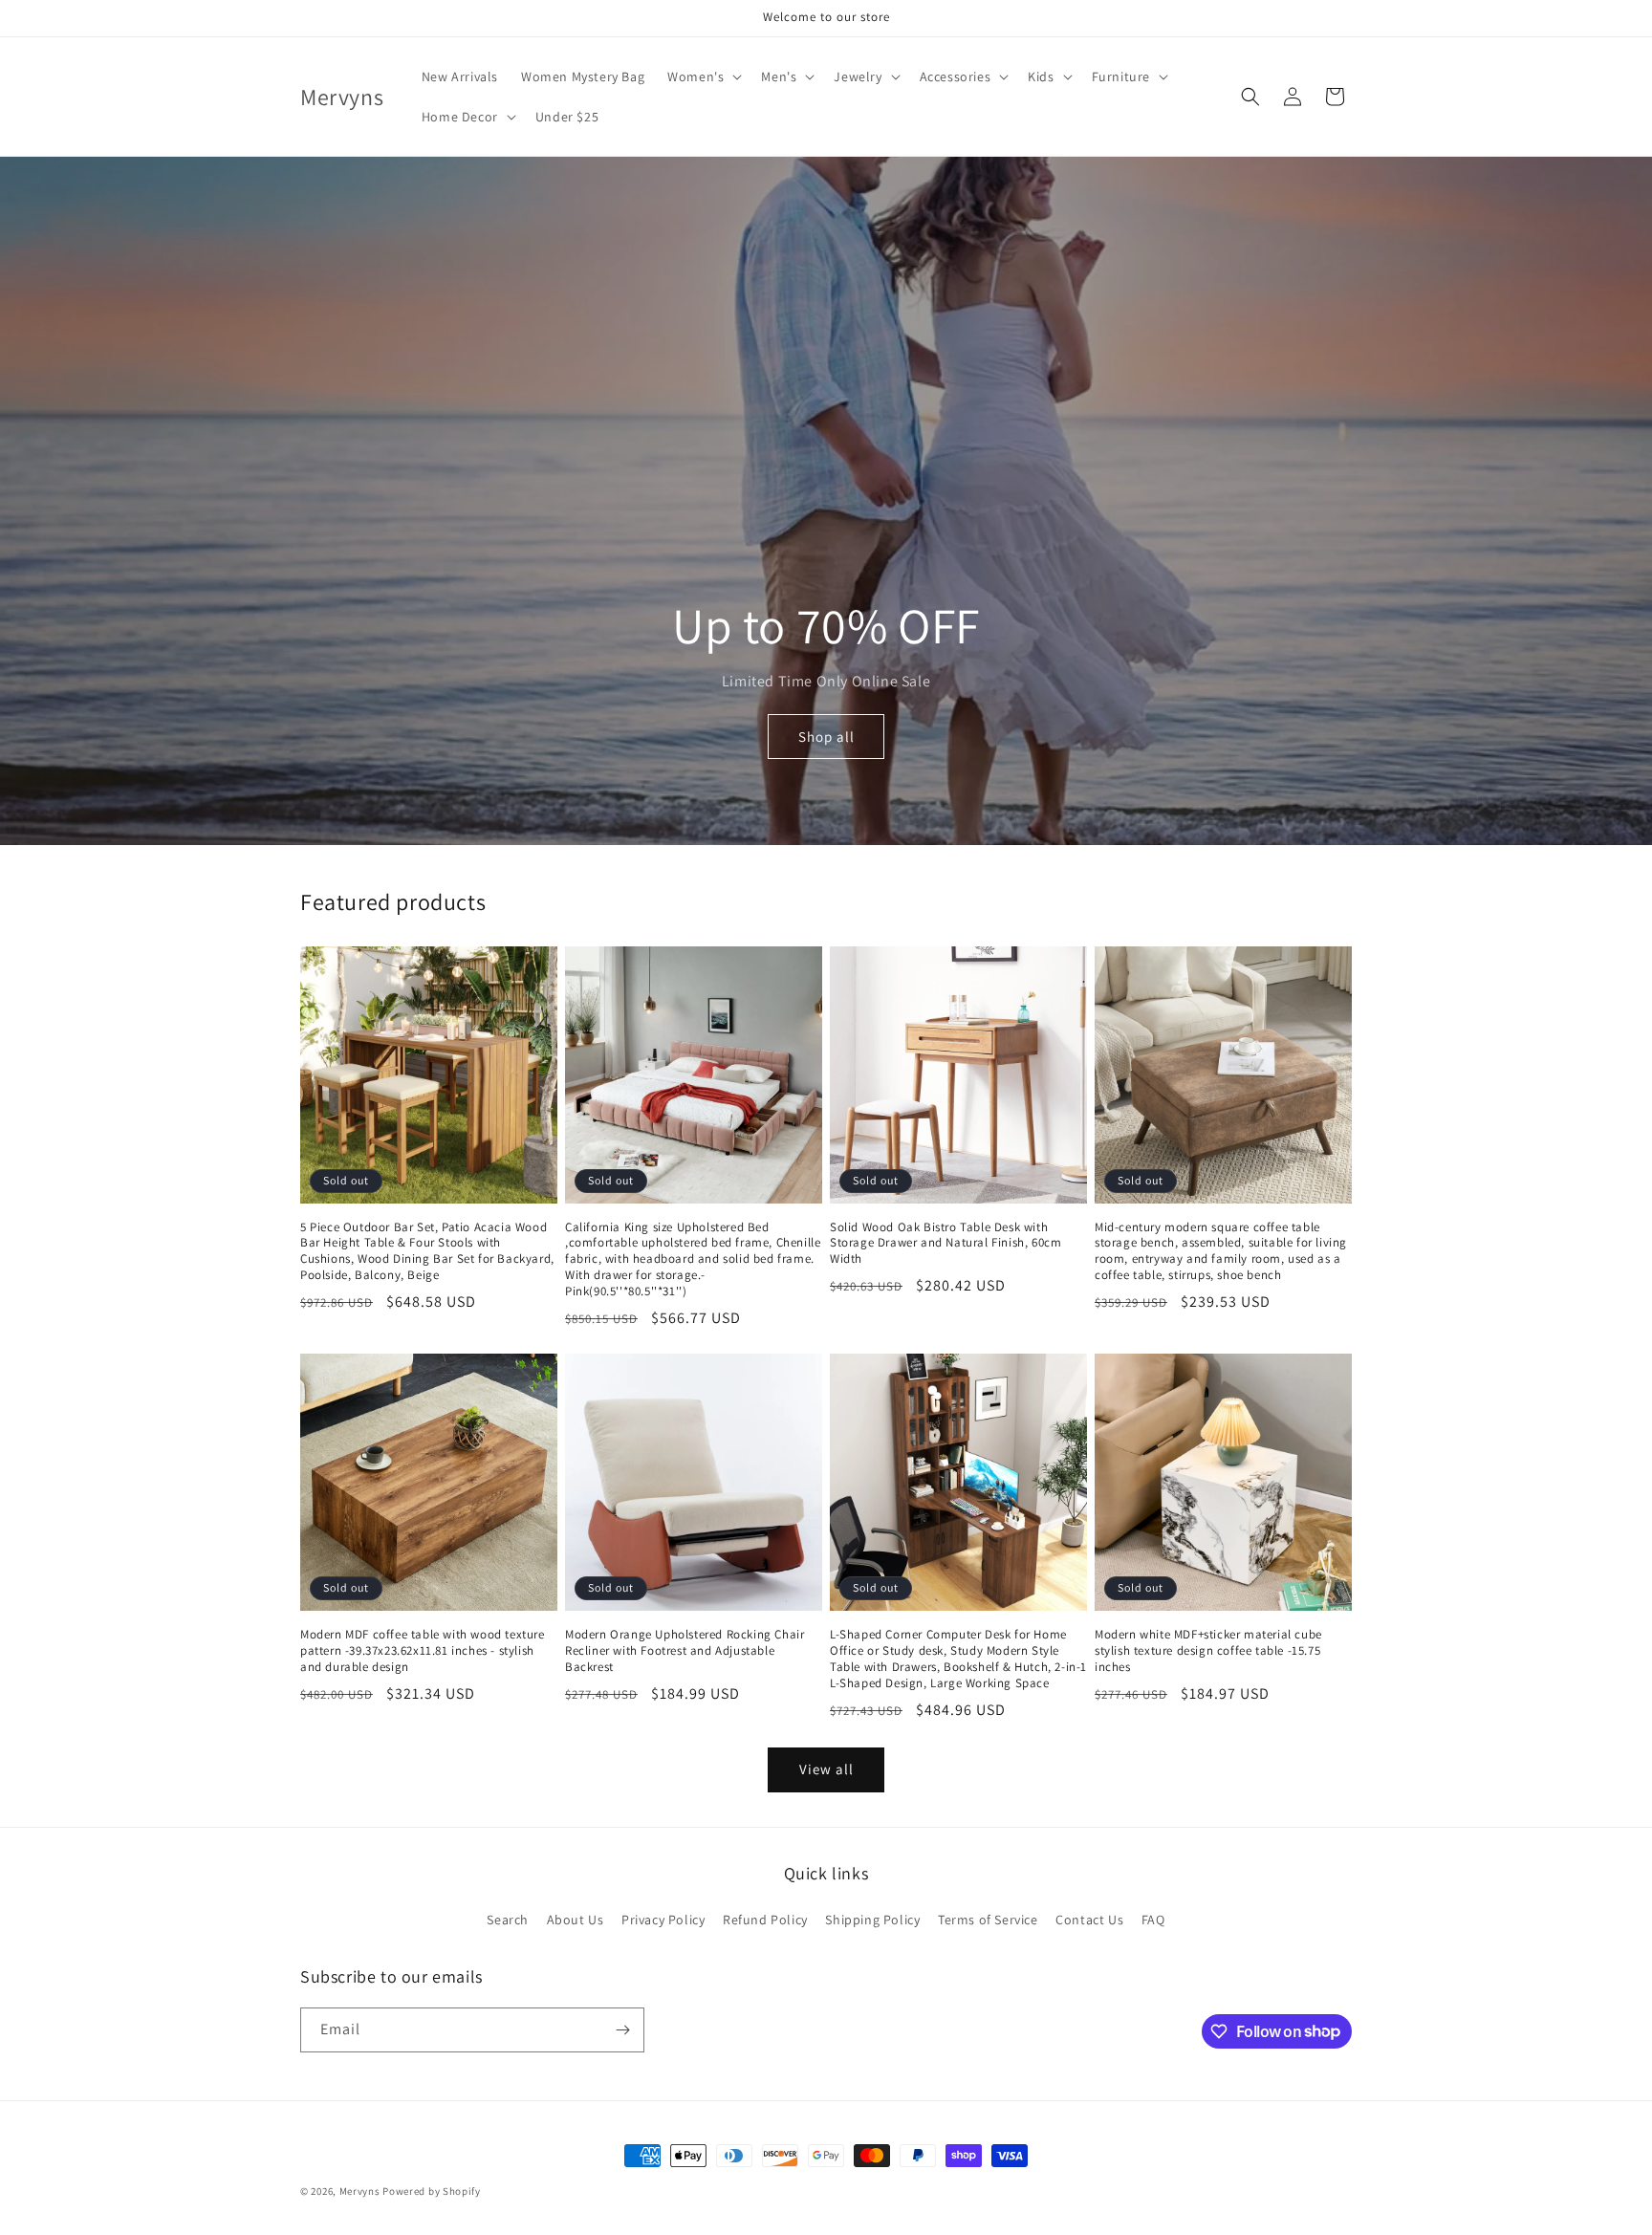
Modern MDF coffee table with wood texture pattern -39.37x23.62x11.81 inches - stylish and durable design (423, 1651)
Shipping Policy (872, 1920)
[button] (703, 76)
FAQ (1153, 1920)
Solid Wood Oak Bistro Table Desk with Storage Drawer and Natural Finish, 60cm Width (946, 1244)
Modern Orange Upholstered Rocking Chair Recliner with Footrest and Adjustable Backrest (685, 1651)
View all (826, 1769)
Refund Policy (765, 1920)
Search (508, 1920)
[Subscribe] (622, 2030)
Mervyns (360, 2191)
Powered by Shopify (432, 2191)
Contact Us (1089, 1920)
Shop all (826, 737)
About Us (576, 1920)
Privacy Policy (663, 1920)
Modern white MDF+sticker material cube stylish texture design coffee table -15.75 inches (1208, 1651)
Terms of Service (988, 1920)
